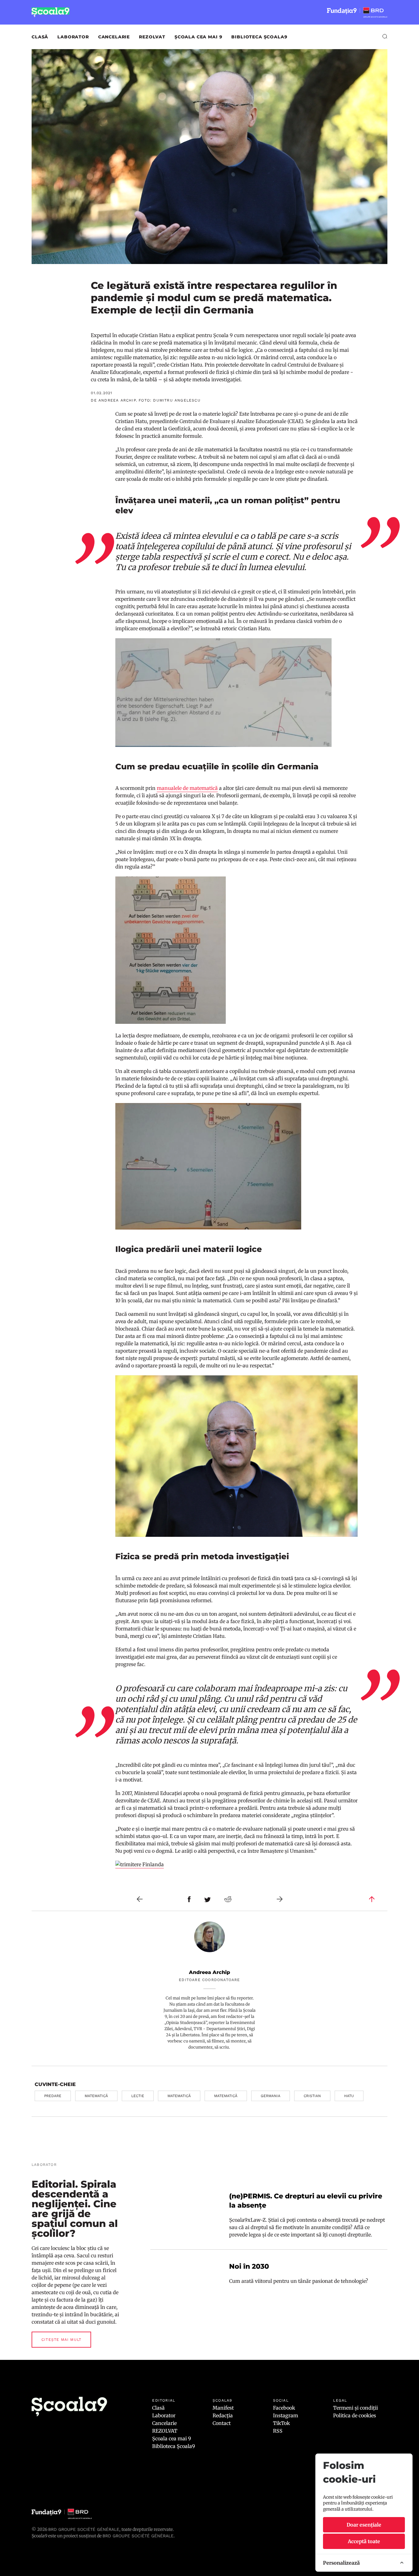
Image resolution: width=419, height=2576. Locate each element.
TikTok (281, 2423)
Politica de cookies (355, 2415)
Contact (222, 2423)
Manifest (223, 2408)
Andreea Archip (209, 1972)
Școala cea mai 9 (198, 37)
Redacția (223, 2415)
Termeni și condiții (356, 2408)
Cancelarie (114, 37)
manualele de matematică (187, 788)
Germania (271, 2096)
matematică (96, 2096)
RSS (278, 2431)
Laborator (73, 37)
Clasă (40, 37)
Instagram (286, 2415)
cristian (312, 2096)
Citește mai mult (61, 2340)
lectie (138, 2096)
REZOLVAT (152, 37)
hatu (349, 2096)
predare (53, 2096)
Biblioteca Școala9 (259, 37)
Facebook (284, 2408)
